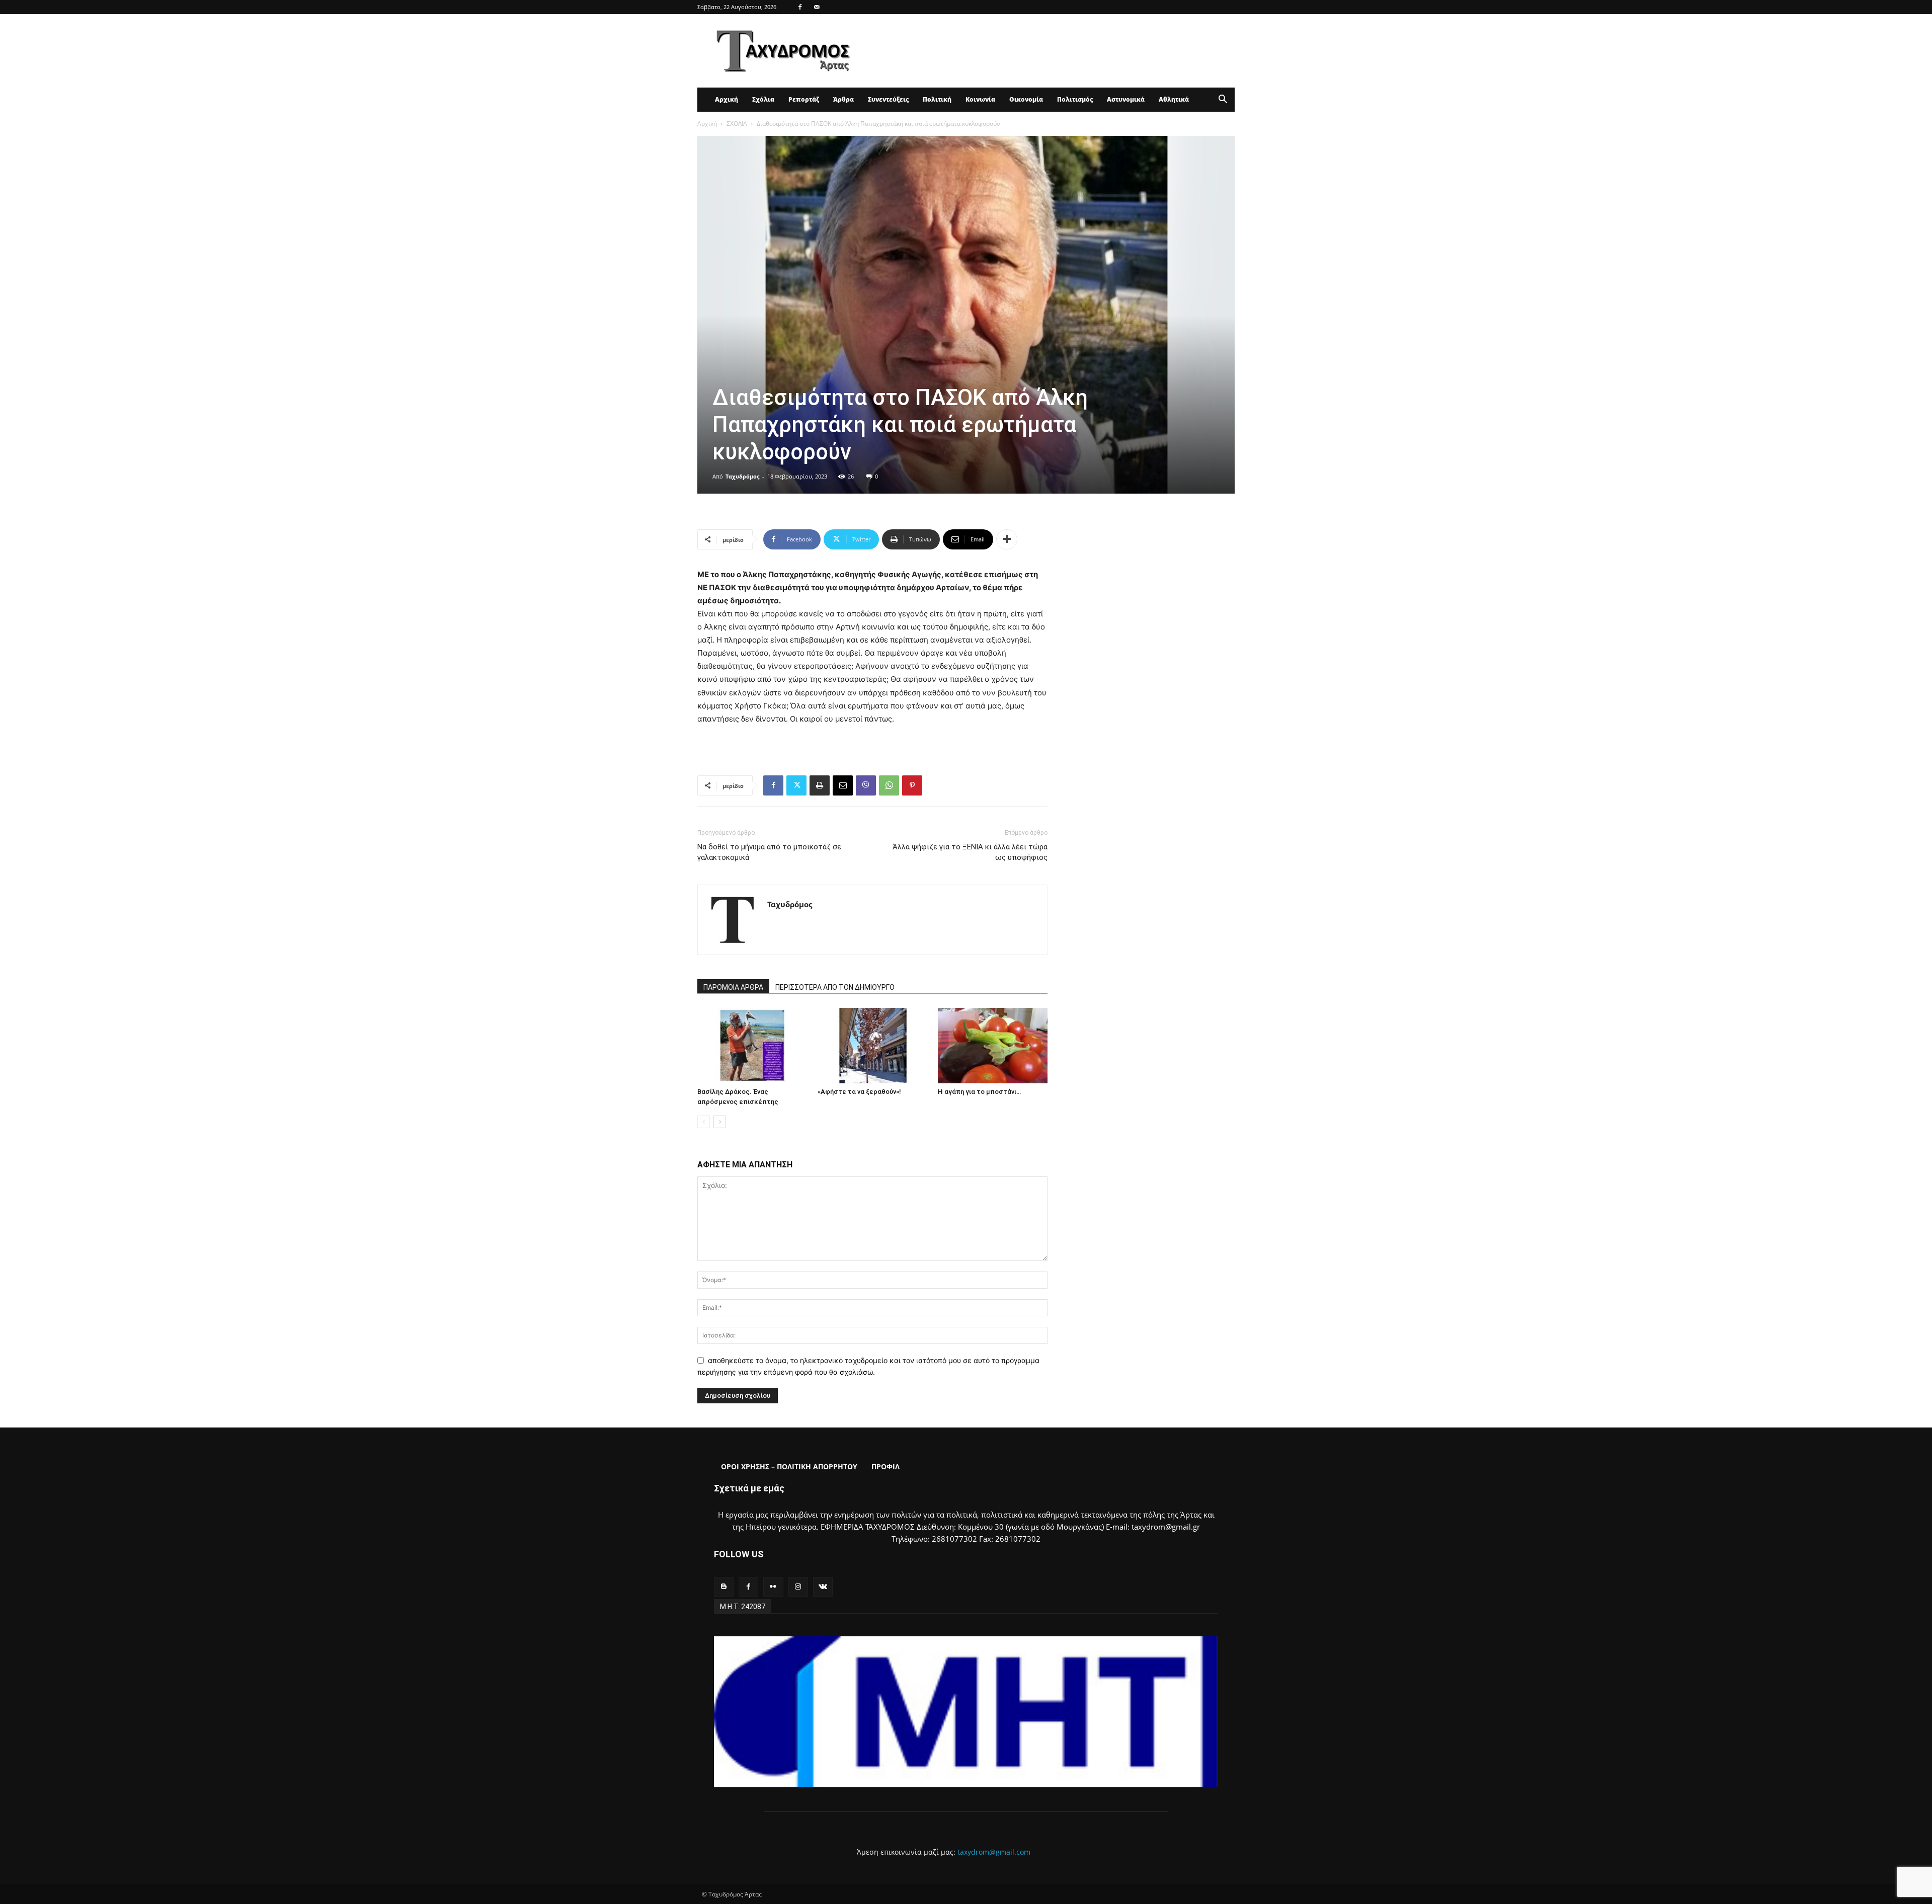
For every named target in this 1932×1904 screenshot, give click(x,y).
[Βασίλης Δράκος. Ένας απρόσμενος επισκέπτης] (752, 1046)
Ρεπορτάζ (804, 99)
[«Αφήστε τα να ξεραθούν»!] (872, 1046)
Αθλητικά (1174, 99)
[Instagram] (798, 1587)
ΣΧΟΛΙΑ (737, 124)
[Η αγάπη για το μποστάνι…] (993, 1046)
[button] (1223, 100)
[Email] (843, 785)
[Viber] (866, 785)
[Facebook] (800, 7)
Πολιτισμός (1075, 99)
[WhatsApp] (889, 785)
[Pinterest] (912, 785)
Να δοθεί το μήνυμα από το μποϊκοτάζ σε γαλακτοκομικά (769, 852)
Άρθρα (843, 99)
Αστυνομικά (1126, 99)
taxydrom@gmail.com (994, 1852)
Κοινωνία (980, 99)
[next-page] (720, 1122)
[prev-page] (704, 1122)
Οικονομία (1026, 99)
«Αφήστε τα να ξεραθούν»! (859, 1092)
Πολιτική (937, 99)
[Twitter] (796, 785)
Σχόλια (763, 99)
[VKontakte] (823, 1587)
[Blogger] (724, 1587)
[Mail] (817, 7)
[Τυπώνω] (820, 785)
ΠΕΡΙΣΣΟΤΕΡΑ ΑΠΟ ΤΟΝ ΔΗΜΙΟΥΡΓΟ (835, 987)
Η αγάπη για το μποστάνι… (979, 1092)
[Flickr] (773, 1587)
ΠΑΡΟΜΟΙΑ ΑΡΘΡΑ (733, 987)
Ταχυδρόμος (742, 476)
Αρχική (727, 99)
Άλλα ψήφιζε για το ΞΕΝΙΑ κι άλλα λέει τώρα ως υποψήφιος (970, 852)
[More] (1007, 539)
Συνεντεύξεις (888, 99)
